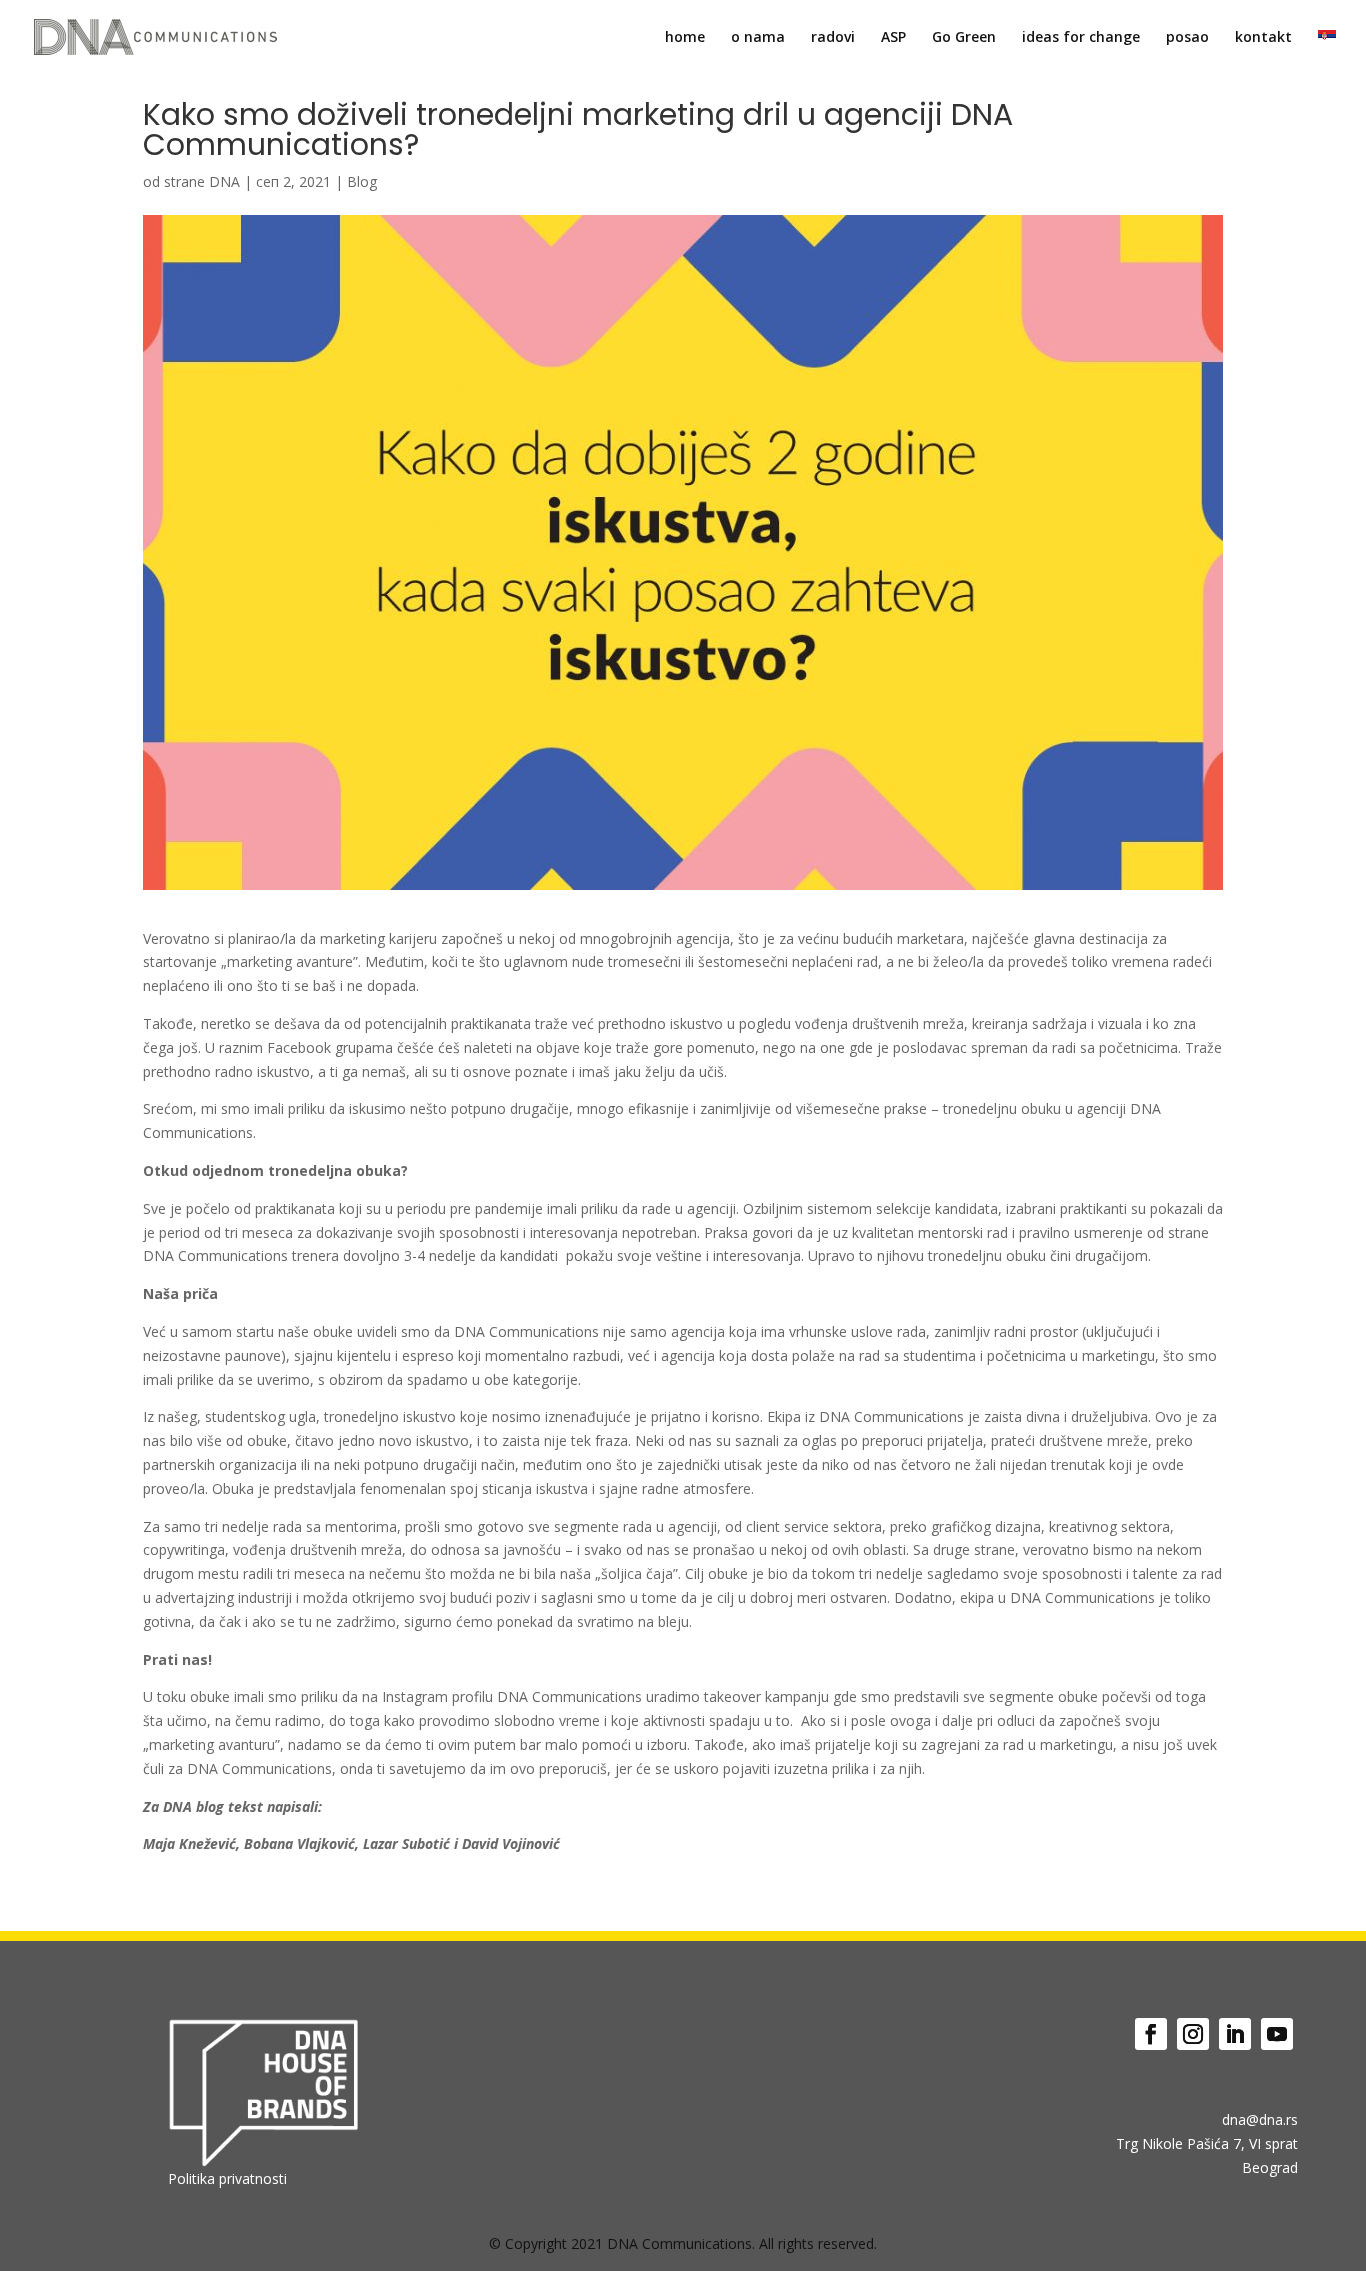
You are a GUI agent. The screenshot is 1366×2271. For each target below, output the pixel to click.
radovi (833, 38)
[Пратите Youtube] (1277, 2034)
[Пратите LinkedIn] (1235, 2034)
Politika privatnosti (227, 2178)
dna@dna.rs (1260, 2119)
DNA (224, 181)
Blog (362, 181)
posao (1187, 38)
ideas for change (1081, 38)
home (685, 38)
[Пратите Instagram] (1193, 2034)
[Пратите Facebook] (1151, 2034)
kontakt (1263, 38)
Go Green (964, 38)
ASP (893, 38)
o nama (758, 38)
